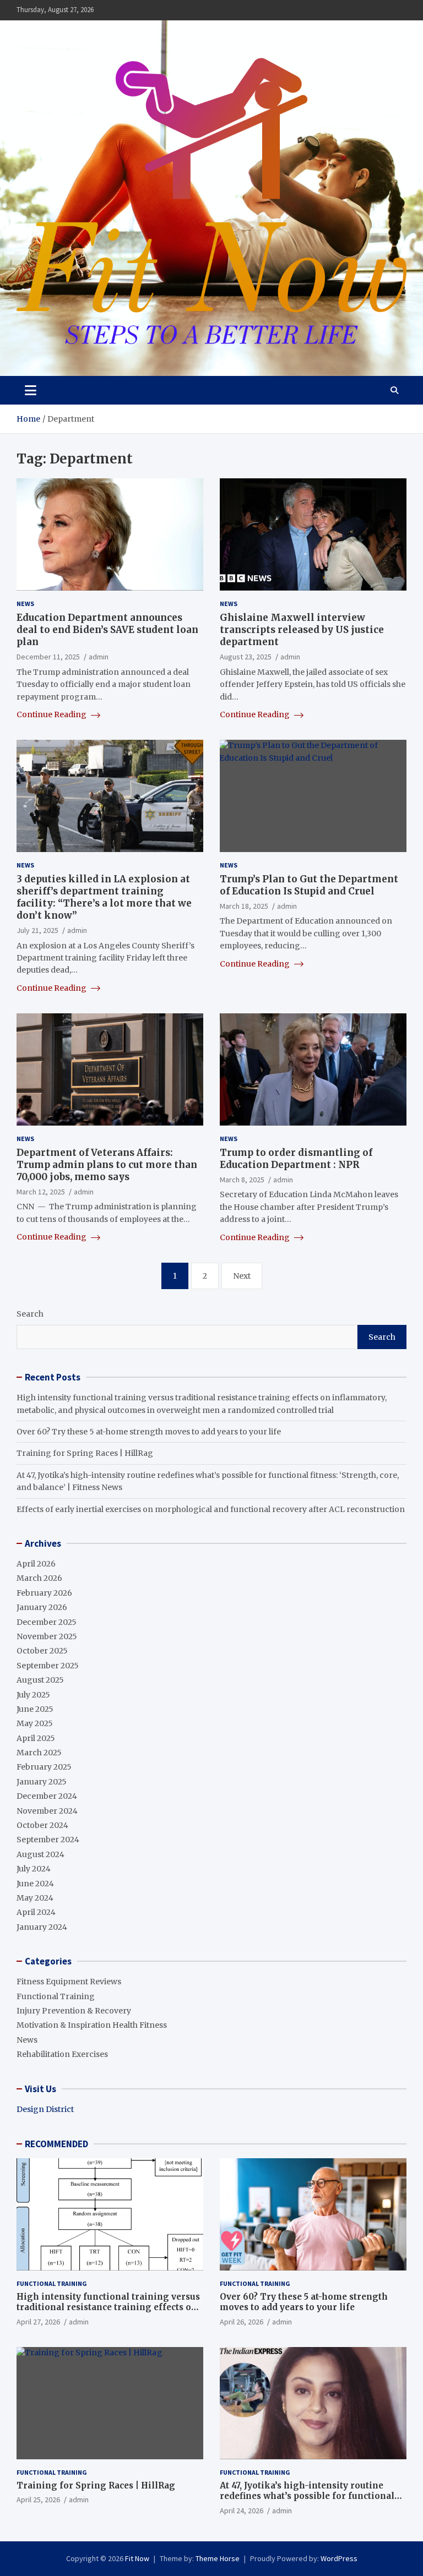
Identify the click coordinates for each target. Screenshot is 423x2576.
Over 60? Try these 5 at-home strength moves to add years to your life (149, 1432)
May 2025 (35, 1723)
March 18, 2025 (244, 906)
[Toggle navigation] (31, 390)
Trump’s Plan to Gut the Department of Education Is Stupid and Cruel (309, 885)
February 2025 (44, 1767)
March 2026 (39, 1578)
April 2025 (36, 1738)
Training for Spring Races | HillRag (85, 1453)
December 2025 (47, 1622)
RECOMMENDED (56, 2144)
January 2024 (42, 1927)
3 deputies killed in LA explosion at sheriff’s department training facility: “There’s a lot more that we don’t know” (104, 897)
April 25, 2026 (38, 2499)
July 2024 (34, 1869)
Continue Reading (52, 714)
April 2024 (36, 1912)
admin (99, 657)
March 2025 (39, 1753)
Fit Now (137, 2558)
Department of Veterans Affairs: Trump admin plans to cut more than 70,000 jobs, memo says (107, 1165)
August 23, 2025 (246, 657)
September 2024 (48, 1840)
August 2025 (40, 1680)
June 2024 (35, 1884)
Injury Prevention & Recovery (74, 2011)
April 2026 (36, 1564)
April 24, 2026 (242, 2510)
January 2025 (42, 1782)
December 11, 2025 (48, 657)
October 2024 (42, 1825)
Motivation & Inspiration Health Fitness (92, 2025)
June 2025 (35, 1709)
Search (30, 1314)
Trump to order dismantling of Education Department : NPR (296, 1159)
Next (242, 1276)
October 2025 (42, 1651)
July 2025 (33, 1695)
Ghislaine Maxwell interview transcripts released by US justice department (302, 630)
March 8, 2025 (242, 1180)
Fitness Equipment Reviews (69, 1982)
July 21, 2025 (37, 930)
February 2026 (44, 1593)
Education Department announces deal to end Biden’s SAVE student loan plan (107, 630)
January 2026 (42, 1607)
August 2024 (40, 1854)
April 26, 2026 (242, 2322)
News (25, 604)
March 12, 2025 (41, 1192)
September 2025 (48, 1666)
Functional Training (56, 1996)
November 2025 (47, 1636)
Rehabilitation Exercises (62, 2054)
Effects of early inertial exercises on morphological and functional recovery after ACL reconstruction (211, 1509)
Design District (45, 2109)
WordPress (339, 2558)
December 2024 (47, 1796)
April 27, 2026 (38, 2322)
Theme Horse (218, 2558)
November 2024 (47, 1811)
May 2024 (35, 1898)
